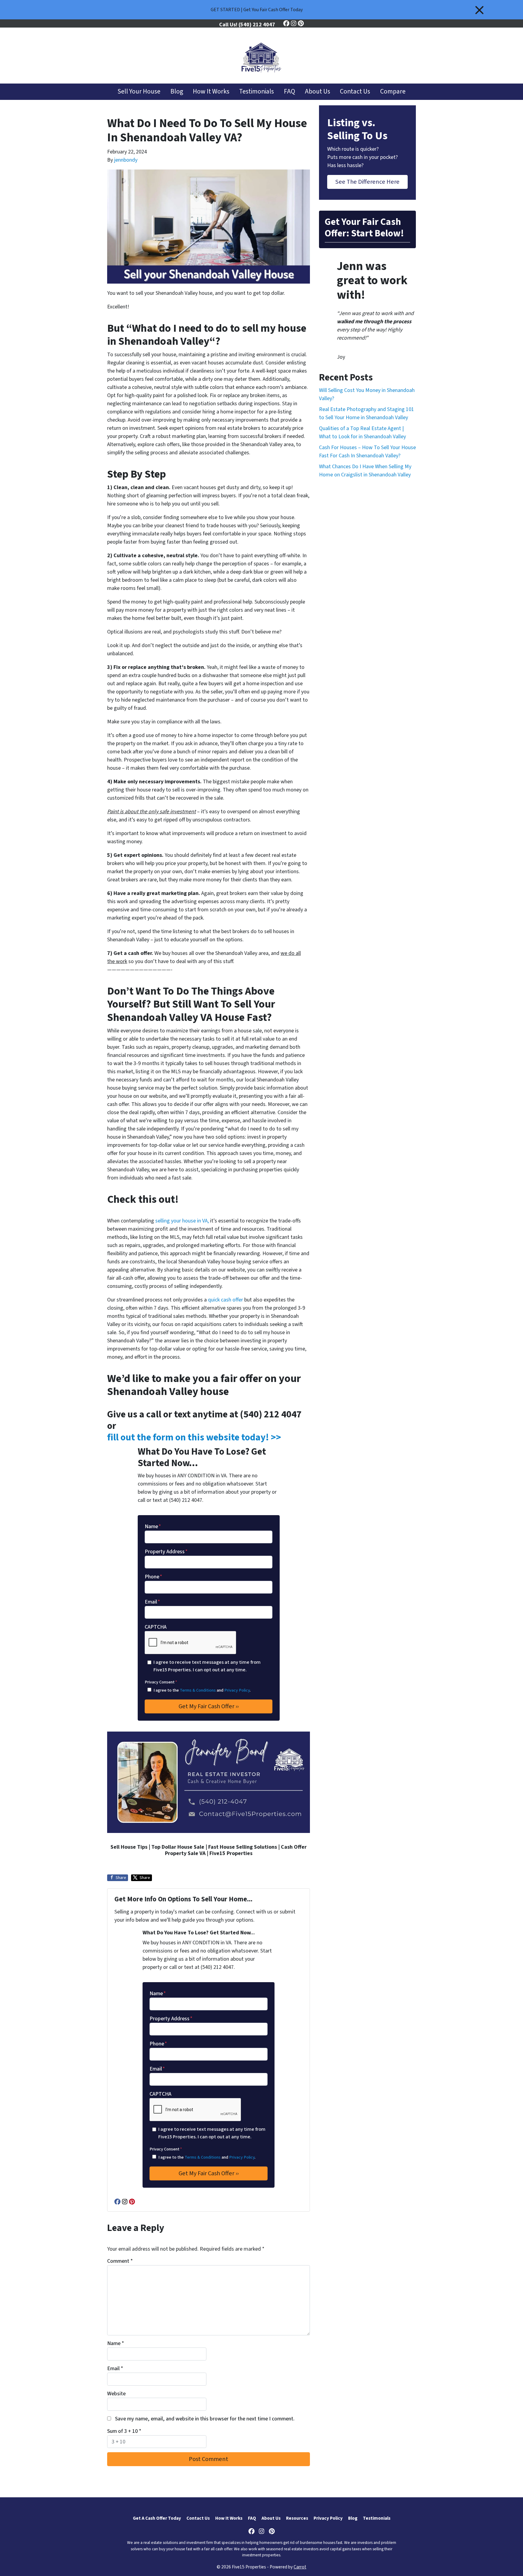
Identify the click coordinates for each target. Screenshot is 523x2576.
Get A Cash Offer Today (157, 2518)
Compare (393, 92)
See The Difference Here (367, 182)
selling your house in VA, (182, 1221)
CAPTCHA (156, 1627)
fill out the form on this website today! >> (194, 1438)
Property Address (166, 1552)
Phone (153, 1577)
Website (116, 2394)
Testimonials (257, 92)
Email (152, 1602)
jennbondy (126, 160)
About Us (317, 92)
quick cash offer (225, 1300)
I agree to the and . (202, 1690)
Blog (177, 92)
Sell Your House (139, 92)
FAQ (289, 92)
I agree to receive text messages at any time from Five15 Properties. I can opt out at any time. (207, 1666)
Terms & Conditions (198, 1690)
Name (153, 1527)
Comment (120, 2261)
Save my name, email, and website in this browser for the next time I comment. (205, 2419)
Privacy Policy (237, 1690)
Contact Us (355, 92)
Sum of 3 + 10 (124, 2431)
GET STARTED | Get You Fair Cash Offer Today (257, 10)
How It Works (211, 92)
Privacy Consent (161, 1682)
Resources (297, 2518)
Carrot (300, 2567)
